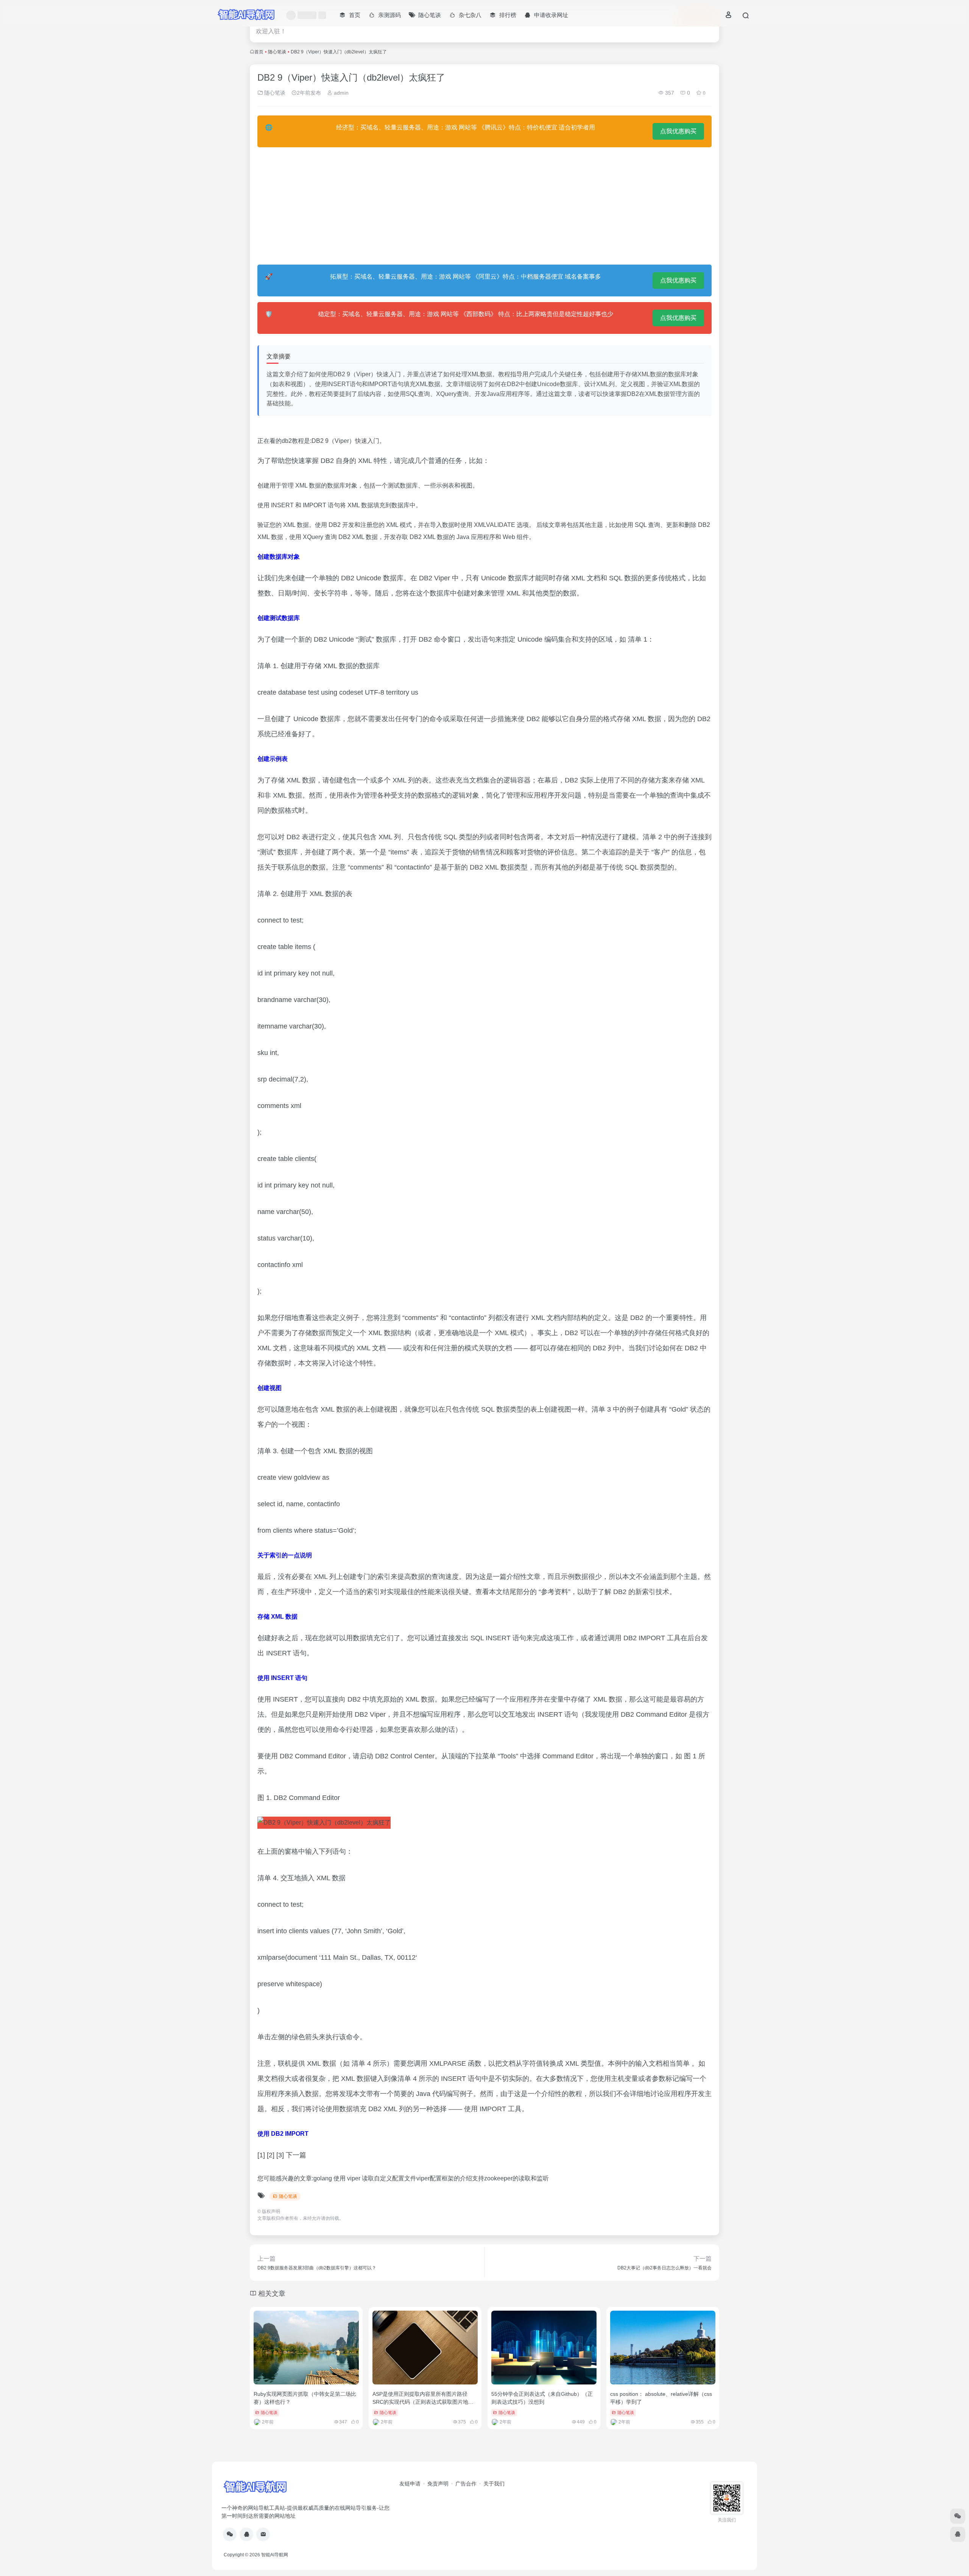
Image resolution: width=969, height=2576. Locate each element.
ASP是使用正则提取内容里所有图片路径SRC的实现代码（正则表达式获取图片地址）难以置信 (420, 2402)
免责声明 (438, 2484)
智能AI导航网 (275, 2555)
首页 (259, 52)
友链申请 (410, 2484)
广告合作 (466, 2484)
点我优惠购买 (678, 131)
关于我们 (494, 2484)
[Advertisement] (484, 206)
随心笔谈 (277, 52)
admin (340, 93)
